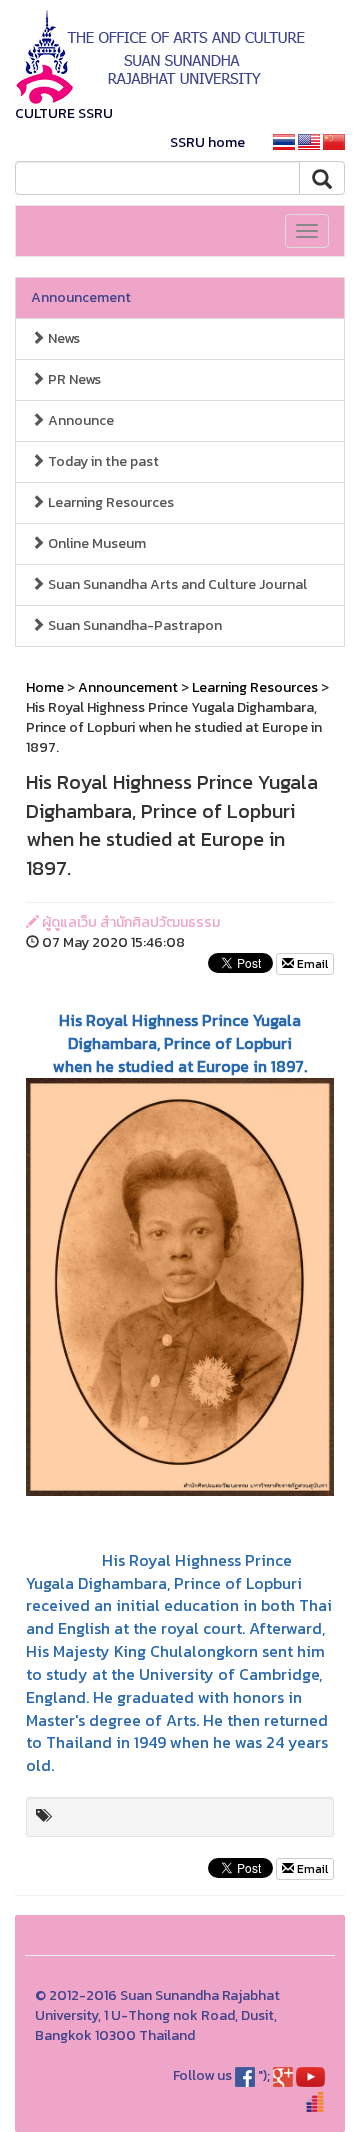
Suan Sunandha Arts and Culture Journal (176, 584)
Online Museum (95, 543)
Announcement (81, 297)
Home (45, 687)
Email (311, 964)
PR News (73, 379)
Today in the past (102, 461)
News (62, 338)
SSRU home (207, 142)
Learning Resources (109, 502)
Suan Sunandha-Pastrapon (133, 625)
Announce (79, 420)
